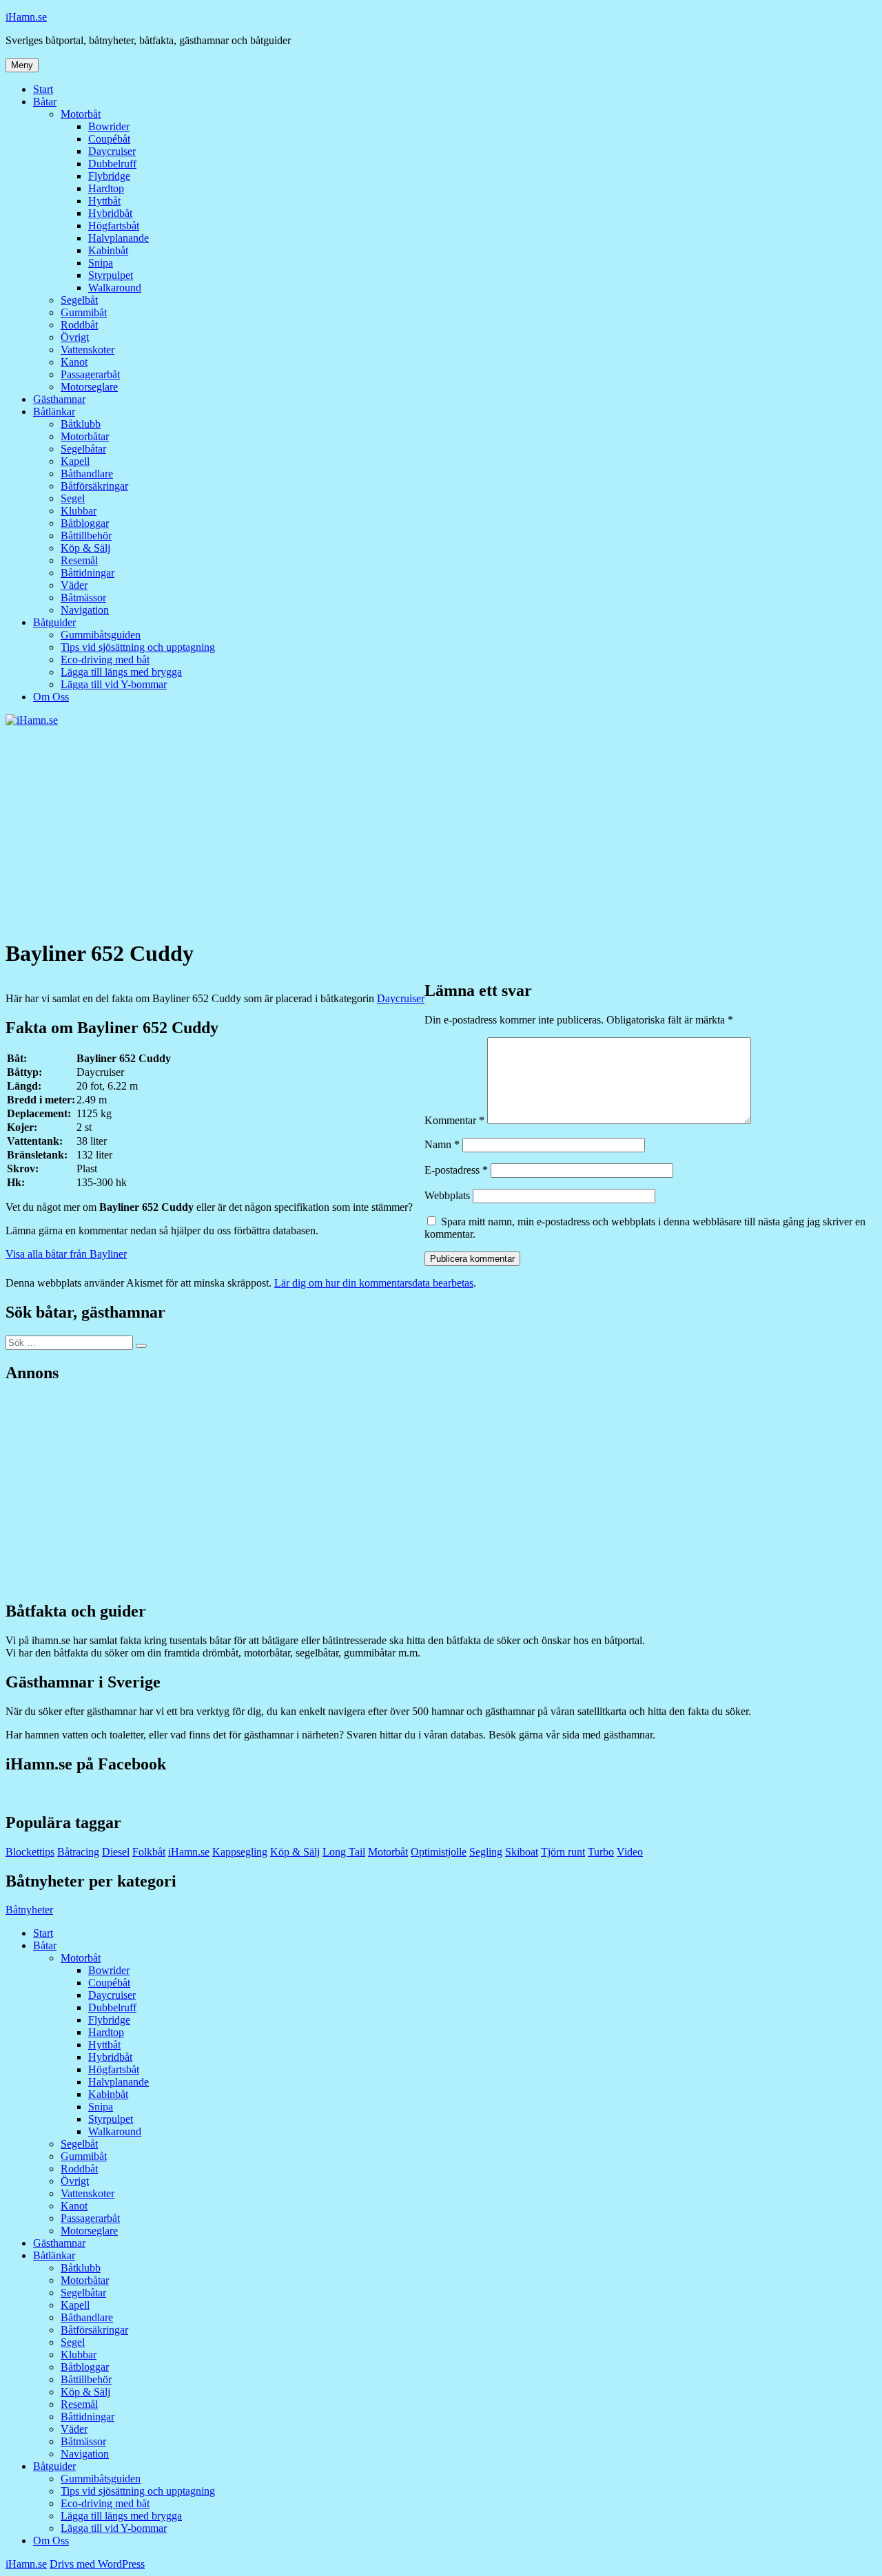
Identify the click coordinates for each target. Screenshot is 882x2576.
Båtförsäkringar (94, 486)
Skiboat (522, 1852)
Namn (442, 1144)
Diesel (116, 1852)
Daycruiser (112, 151)
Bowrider (109, 126)
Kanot (74, 362)
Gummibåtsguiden (101, 635)
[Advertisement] (441, 830)
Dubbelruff (112, 164)
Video (630, 1852)
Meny (22, 65)
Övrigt (75, 337)
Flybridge (109, 176)
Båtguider (54, 622)
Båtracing (78, 1852)
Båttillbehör (86, 536)
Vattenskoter (88, 350)
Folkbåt (149, 1852)
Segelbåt (79, 300)
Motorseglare (89, 387)
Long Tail (344, 1852)
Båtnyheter (29, 1910)
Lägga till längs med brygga (121, 672)
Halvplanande (119, 238)
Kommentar (454, 1120)
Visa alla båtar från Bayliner (66, 1254)
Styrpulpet (111, 275)
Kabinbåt (108, 250)
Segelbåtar (83, 449)
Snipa (101, 263)
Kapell (75, 461)
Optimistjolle (439, 1852)
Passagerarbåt (90, 374)
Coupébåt (109, 139)
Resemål (79, 560)
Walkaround (115, 288)
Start (43, 89)
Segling (486, 1852)
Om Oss (51, 697)
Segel (73, 498)
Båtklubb (81, 424)
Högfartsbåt (114, 226)
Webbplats (447, 1195)
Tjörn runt (563, 1852)
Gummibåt (84, 312)
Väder (74, 585)
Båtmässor (83, 598)
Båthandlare (87, 474)
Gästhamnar (59, 399)
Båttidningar (88, 573)
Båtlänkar (54, 412)
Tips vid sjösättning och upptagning (138, 647)
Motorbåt (81, 114)
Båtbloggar (85, 523)
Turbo (601, 1852)
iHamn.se (26, 17)
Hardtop (106, 188)
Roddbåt (79, 325)
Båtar (45, 102)
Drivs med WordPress (97, 2564)
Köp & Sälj (85, 548)
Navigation (85, 610)
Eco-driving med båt (105, 659)
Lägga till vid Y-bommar (114, 684)
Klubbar (79, 511)
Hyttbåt (104, 201)
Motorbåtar (85, 436)
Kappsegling (240, 1852)
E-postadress (456, 1170)
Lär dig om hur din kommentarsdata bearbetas (374, 1283)
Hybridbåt (110, 213)
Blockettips (30, 1852)
